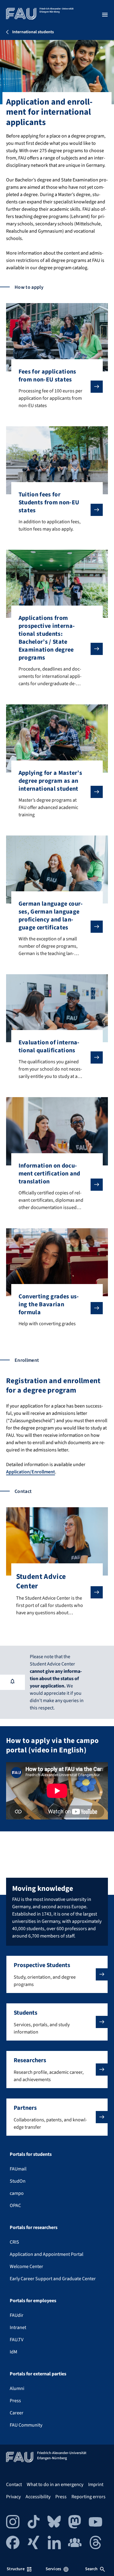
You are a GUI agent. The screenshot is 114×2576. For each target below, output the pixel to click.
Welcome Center (26, 2267)
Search (92, 2569)
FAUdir (17, 2315)
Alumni (17, 2388)
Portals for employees (33, 2301)
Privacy (13, 2497)
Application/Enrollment (31, 1472)
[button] (57, 1974)
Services (53, 2569)
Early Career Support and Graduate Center (53, 2279)
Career (17, 2413)
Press (15, 2401)
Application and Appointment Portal (47, 2254)
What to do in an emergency (55, 2485)
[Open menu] (105, 15)
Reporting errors (88, 2497)
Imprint (96, 2485)
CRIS (14, 2242)
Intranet (18, 2327)
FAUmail (18, 2169)
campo (17, 2193)
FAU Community (26, 2425)
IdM (14, 2352)
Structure (16, 2569)
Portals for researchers (34, 2227)
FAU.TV (17, 2340)
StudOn (18, 2181)
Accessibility (38, 2497)
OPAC (15, 2206)
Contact (14, 2485)
